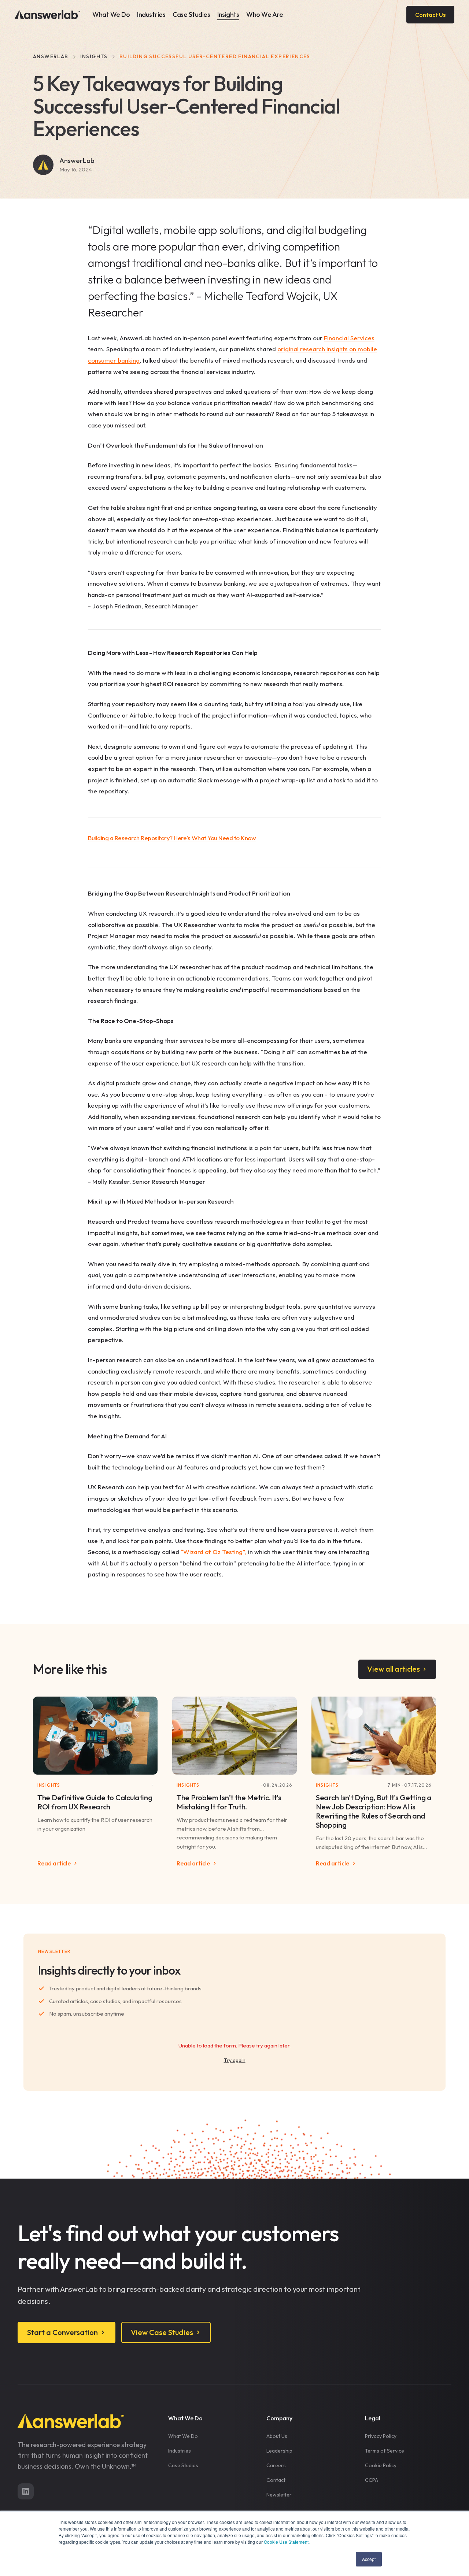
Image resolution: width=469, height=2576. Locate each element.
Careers (276, 2465)
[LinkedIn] (26, 2491)
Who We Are (265, 14)
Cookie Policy (381, 2465)
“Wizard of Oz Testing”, (214, 1552)
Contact (276, 2480)
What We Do (111, 14)
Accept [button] (369, 2559)
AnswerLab (51, 56)
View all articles (394, 1669)
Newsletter (279, 2495)
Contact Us (430, 15)
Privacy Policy (381, 2436)
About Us (277, 2436)
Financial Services (349, 338)
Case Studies (191, 14)
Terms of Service (385, 2451)
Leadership (279, 2451)
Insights (228, 14)
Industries (151, 14)
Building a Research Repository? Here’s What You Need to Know (172, 838)
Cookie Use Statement (286, 2542)
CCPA (372, 2480)
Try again (235, 2060)
